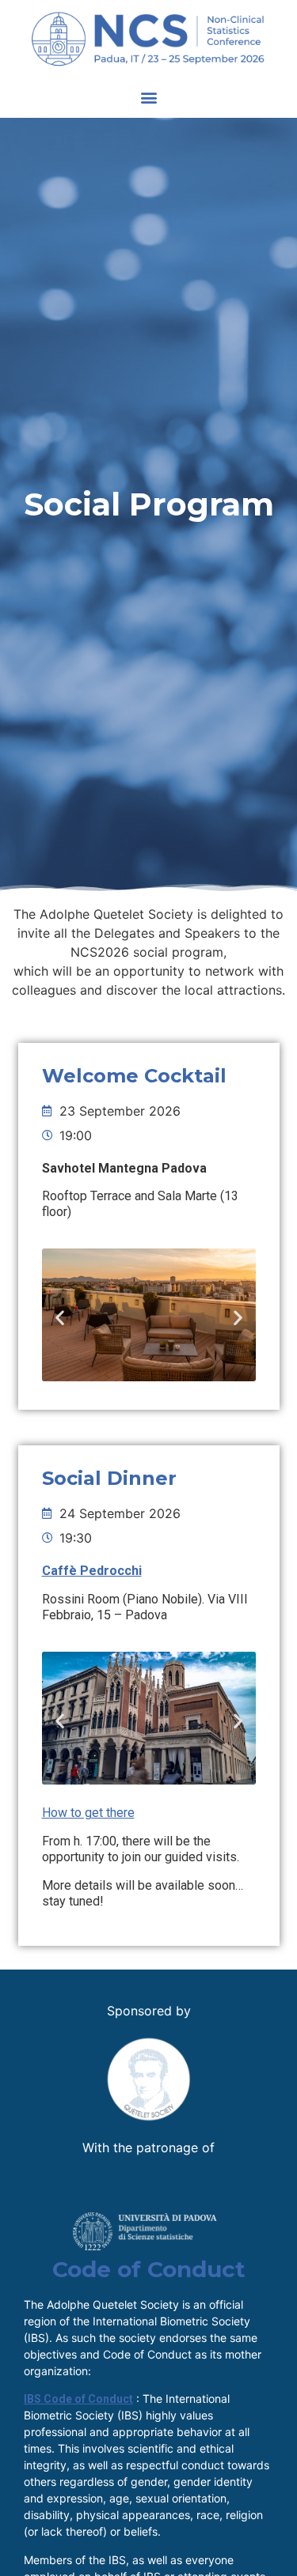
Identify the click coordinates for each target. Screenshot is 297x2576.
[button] (148, 97)
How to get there (88, 1813)
